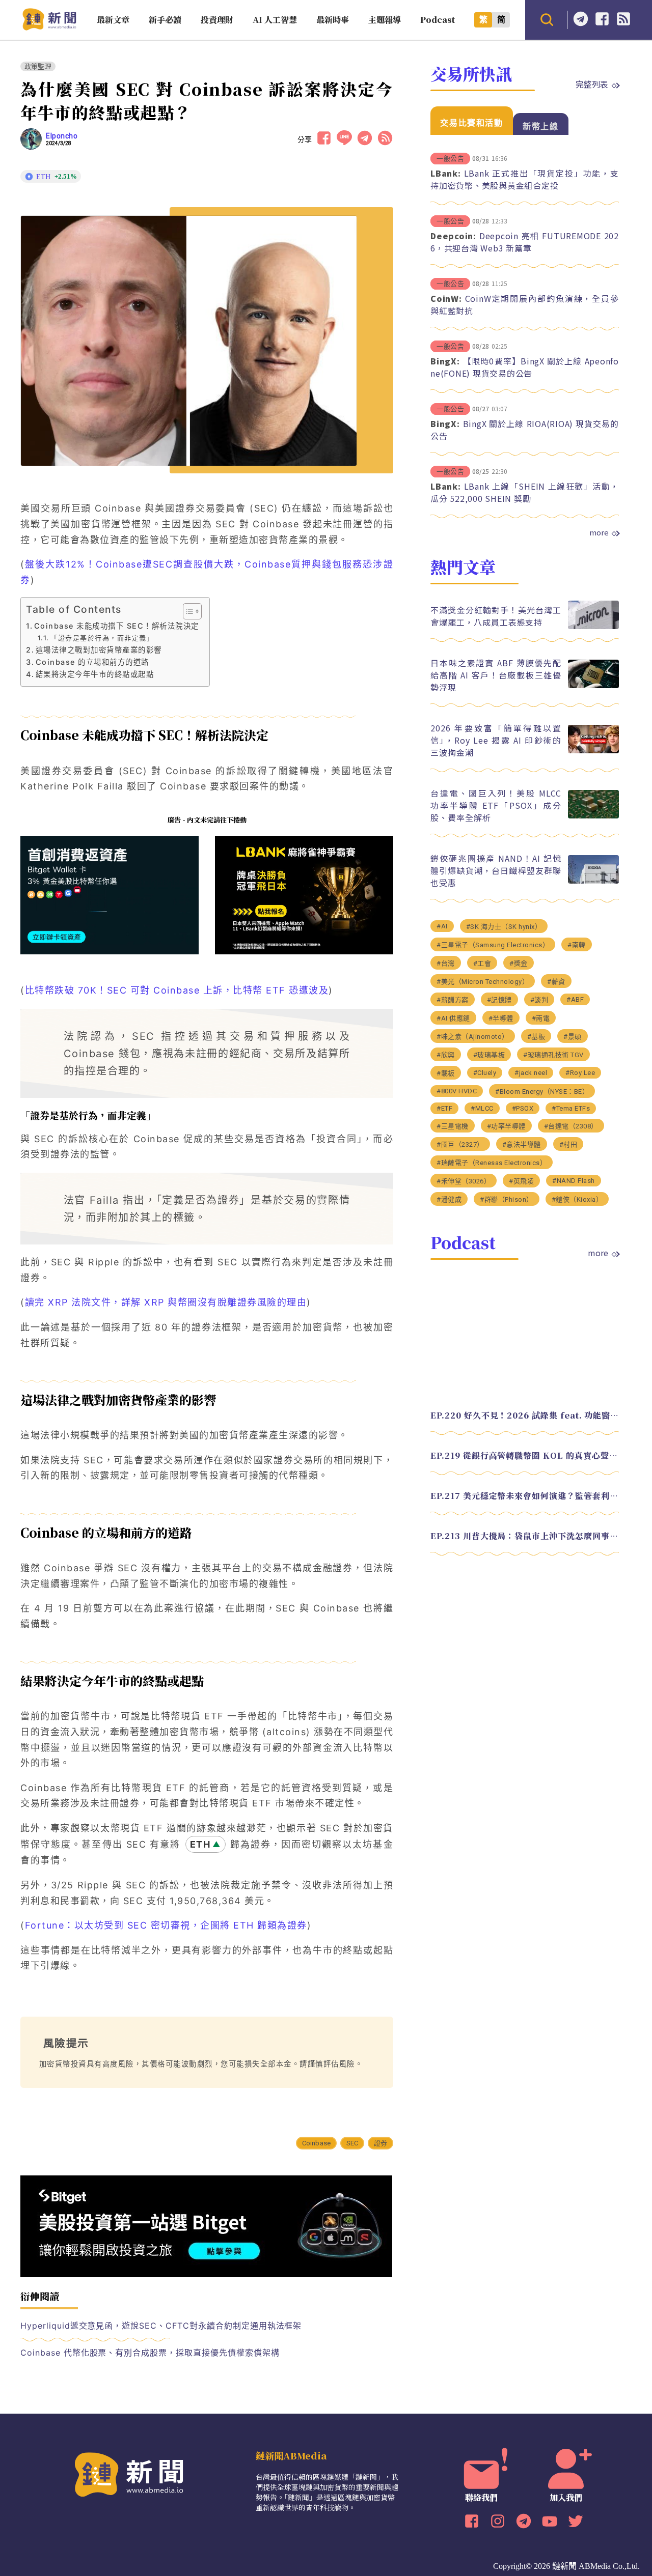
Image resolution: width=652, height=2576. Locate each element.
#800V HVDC (457, 1091)
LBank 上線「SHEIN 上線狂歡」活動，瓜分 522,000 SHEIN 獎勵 (525, 492)
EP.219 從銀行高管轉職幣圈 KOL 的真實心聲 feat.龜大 (525, 1455)
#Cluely (485, 1073)
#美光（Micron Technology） (483, 982)
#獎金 (519, 963)
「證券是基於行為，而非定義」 (102, 638)
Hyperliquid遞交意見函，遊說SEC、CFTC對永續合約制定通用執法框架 (161, 2326)
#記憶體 (499, 1000)
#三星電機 (453, 1126)
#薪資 (556, 982)
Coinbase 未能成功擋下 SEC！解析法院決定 (117, 626)
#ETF (444, 1108)
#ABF (575, 999)
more (599, 532)
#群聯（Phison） (507, 1199)
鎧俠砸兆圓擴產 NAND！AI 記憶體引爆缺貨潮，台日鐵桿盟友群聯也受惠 (496, 870)
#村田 (568, 1144)
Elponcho (62, 136)
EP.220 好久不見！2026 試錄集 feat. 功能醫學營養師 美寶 (525, 1415)
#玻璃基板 (489, 1055)
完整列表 (592, 84)
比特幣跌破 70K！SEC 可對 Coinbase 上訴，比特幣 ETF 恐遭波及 (177, 990)
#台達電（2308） (571, 1126)
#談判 (539, 1000)
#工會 (482, 963)
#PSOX (523, 1108)
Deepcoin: (453, 236)
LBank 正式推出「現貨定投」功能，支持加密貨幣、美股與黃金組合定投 (525, 179)
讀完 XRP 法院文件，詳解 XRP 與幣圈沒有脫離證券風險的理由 (166, 1302)
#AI (442, 926)
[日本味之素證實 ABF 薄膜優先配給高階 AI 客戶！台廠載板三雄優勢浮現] (593, 685)
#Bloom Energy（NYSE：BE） (542, 1092)
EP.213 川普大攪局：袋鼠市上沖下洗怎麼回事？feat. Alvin (525, 1536)
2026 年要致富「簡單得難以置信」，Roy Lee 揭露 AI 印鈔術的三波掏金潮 (496, 740)
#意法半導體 (522, 1144)
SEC (352, 2143)
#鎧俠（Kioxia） (577, 1199)
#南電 (541, 1018)
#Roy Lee (580, 1073)
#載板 (446, 1073)
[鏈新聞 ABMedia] (49, 27)
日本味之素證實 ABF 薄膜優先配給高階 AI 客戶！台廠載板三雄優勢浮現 (496, 675)
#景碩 (573, 1037)
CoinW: (446, 298)
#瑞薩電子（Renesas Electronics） (492, 1163)
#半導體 (501, 1018)
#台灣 (446, 963)
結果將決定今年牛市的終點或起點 (95, 674)
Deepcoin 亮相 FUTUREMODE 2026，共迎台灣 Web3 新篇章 (525, 242)
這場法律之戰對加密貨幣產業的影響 (99, 650)
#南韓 (577, 945)
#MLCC (482, 1108)
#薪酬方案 (453, 1000)
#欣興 (446, 1055)
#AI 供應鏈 (453, 1018)
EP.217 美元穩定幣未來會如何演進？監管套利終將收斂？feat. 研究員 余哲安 (525, 1496)
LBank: (446, 173)
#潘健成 (449, 1199)
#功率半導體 (506, 1126)
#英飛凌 (521, 1181)
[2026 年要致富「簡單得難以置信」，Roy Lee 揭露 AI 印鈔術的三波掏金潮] (593, 751)
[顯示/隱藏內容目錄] (187, 611)
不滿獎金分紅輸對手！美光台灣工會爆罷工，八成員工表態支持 (496, 616)
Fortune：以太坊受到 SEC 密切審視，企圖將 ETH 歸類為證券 (166, 1925)
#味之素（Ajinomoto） (473, 1037)
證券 (381, 2143)
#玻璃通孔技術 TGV (553, 1055)
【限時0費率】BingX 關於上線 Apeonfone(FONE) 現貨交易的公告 (525, 367)
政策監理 (38, 66)
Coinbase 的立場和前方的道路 (92, 662)
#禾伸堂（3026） (464, 1181)
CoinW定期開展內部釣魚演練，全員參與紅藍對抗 (525, 304)
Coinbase (317, 2143)
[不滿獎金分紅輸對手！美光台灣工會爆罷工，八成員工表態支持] (593, 626)
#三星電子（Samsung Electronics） (493, 945)
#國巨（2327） (460, 1144)
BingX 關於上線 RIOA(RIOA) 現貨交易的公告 (525, 430)
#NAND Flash (574, 1181)
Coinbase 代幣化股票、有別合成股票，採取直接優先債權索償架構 (150, 2353)
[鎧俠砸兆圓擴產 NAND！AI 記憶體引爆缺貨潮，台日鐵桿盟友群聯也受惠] (593, 881)
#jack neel (531, 1073)
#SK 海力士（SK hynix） (504, 927)
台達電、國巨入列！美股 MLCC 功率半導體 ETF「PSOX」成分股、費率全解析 (496, 805)
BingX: (445, 361)
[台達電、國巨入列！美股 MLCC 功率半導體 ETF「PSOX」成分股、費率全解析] (593, 816)
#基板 (536, 1037)
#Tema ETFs (571, 1108)
